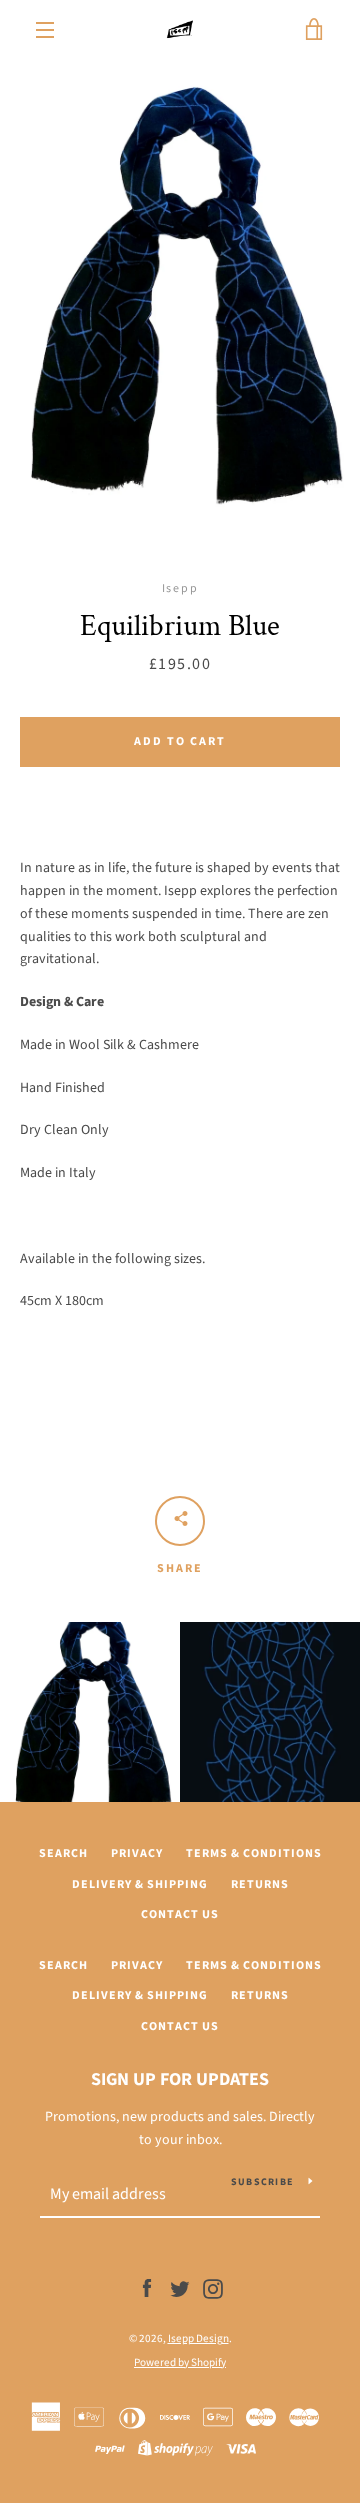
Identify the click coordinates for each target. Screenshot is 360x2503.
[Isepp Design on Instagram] (213, 2289)
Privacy (137, 1853)
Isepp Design (198, 2338)
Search (63, 1853)
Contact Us (180, 1914)
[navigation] (45, 30)
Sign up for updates (180, 2079)
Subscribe (262, 2182)
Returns (260, 1884)
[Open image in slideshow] (180, 300)
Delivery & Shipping (140, 1884)
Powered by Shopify (180, 2362)
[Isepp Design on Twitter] (180, 2289)
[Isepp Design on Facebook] (147, 2289)
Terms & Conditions (254, 1853)
